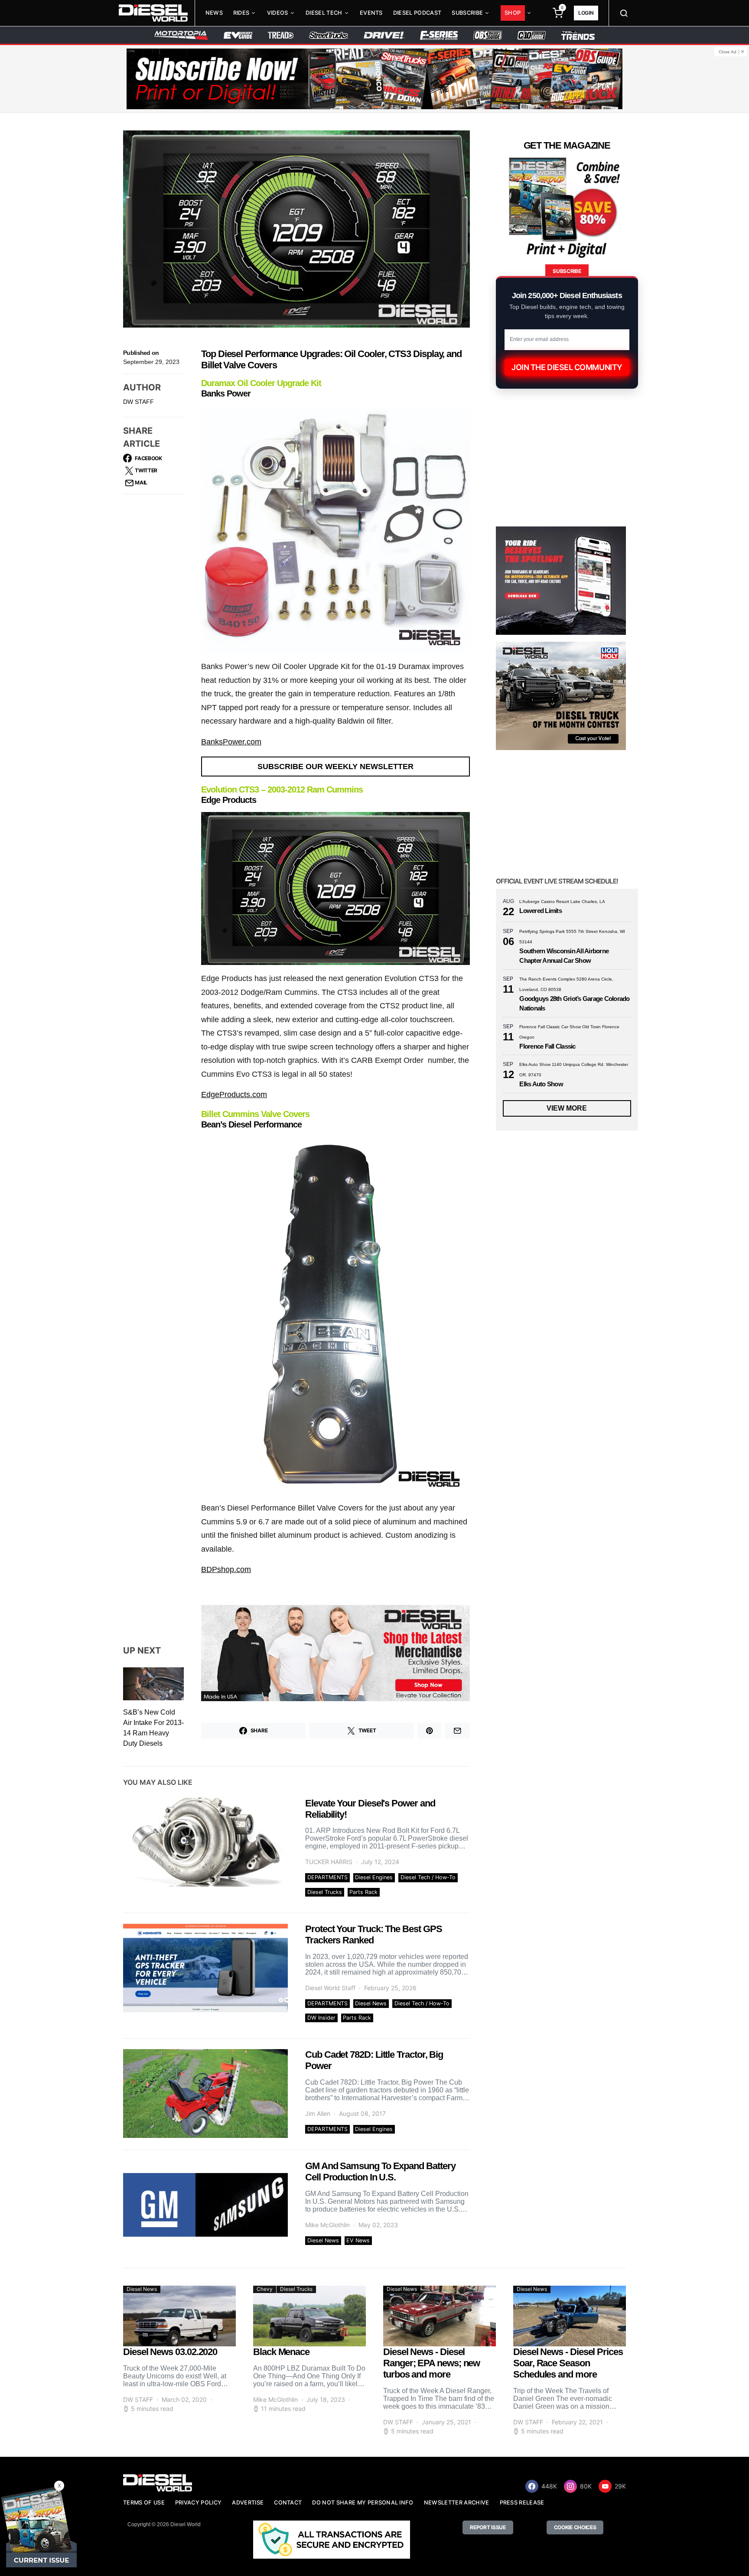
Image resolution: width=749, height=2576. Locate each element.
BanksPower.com (231, 742)
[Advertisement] (561, 2019)
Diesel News (371, 2003)
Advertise (248, 2503)
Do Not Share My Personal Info (363, 2503)
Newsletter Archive (457, 2503)
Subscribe (467, 13)
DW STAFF (138, 402)
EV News (358, 2240)
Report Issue (488, 2527)
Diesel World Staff (330, 1988)
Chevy (265, 2289)
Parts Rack (363, 1892)
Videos (278, 13)
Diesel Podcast (417, 13)
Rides (241, 13)
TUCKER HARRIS (329, 1862)
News (214, 13)
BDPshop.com (226, 1569)
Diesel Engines (374, 1877)
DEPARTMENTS (327, 1877)
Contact (288, 2503)
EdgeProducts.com (234, 1095)
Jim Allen (318, 2113)
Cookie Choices (575, 2527)
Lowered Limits (541, 911)
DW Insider (321, 2018)
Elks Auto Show (541, 1084)
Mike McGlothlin (327, 2225)
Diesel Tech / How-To (428, 1877)
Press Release (522, 2503)
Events (371, 13)
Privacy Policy (198, 2503)
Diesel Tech (324, 13)
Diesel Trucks (325, 1892)
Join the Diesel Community (567, 367)
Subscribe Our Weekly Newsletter (335, 767)
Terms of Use (144, 2503)
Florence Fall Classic (547, 1046)
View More (567, 1108)
